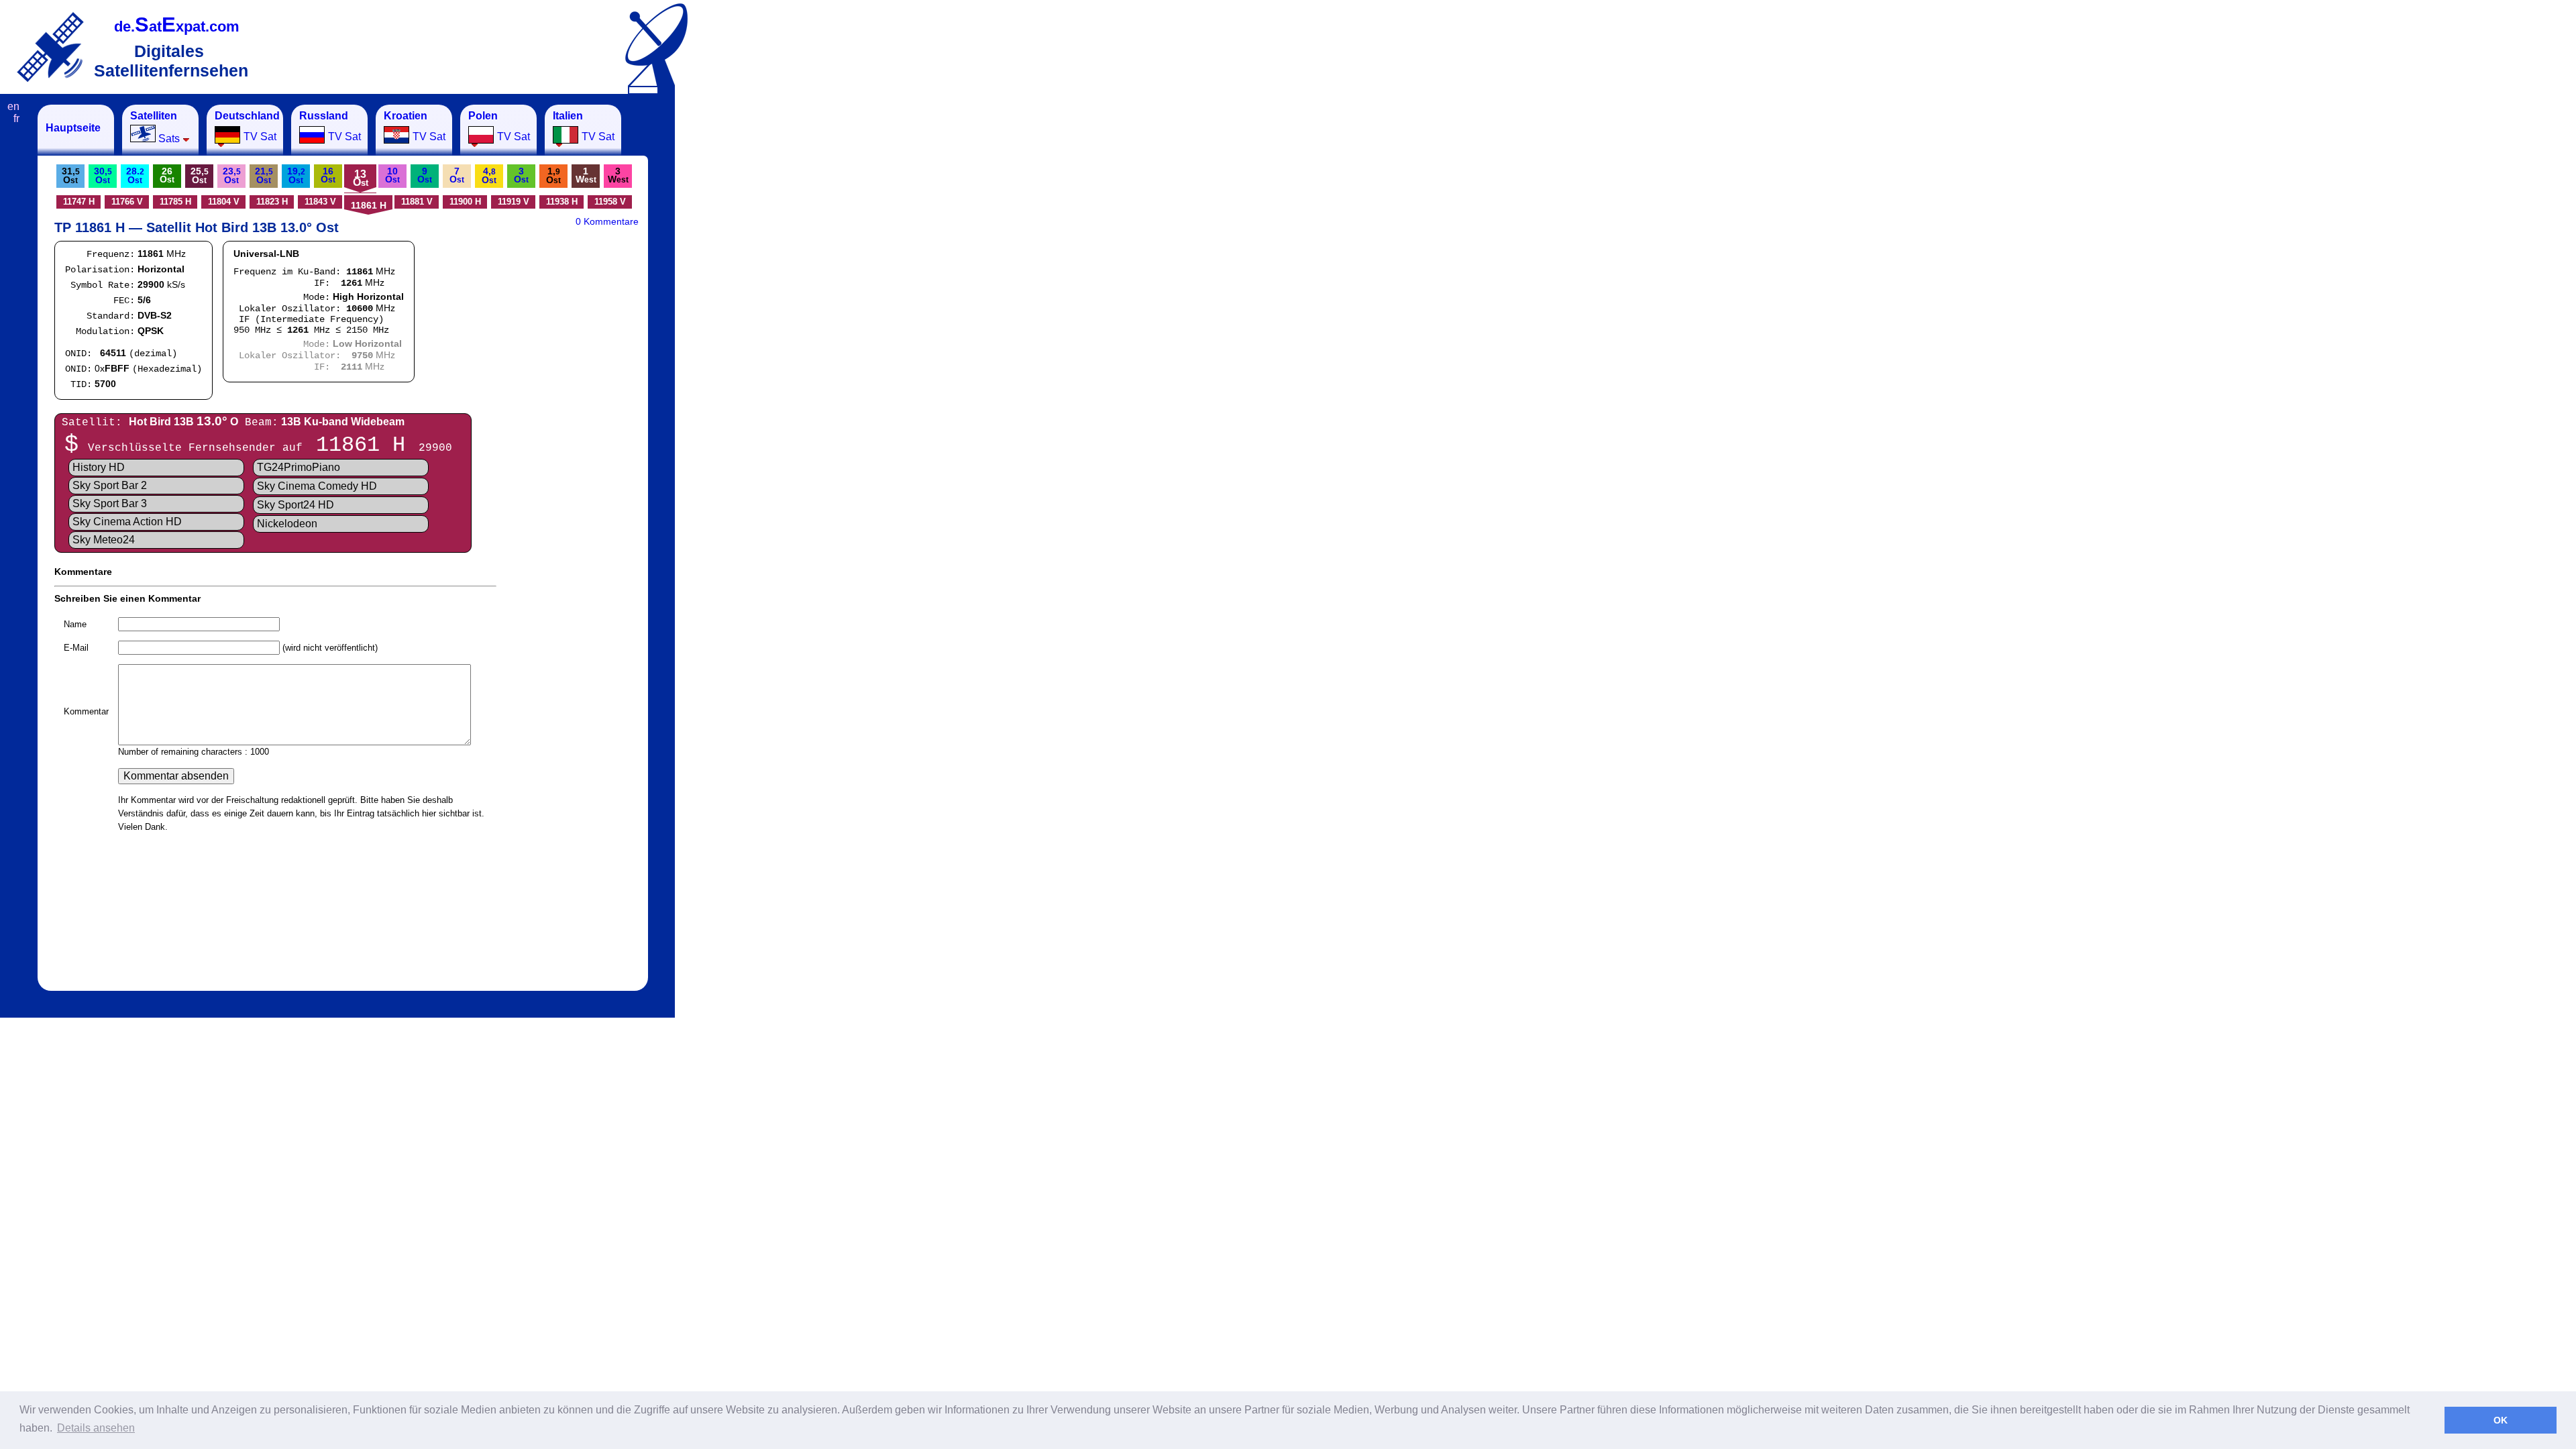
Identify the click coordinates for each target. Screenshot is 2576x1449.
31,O (71, 175)
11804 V (224, 202)
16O (328, 175)
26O (167, 175)
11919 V (514, 202)
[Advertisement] (741, 306)
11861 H (369, 205)
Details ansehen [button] (96, 1428)
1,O (553, 175)
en (13, 106)
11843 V (320, 202)
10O (392, 175)
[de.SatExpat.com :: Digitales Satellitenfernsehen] (50, 47)
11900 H (465, 202)
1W (586, 175)
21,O (264, 175)
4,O (489, 175)
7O (457, 175)
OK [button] (2501, 1420)
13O (361, 178)
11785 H (175, 202)
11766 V (127, 202)
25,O (200, 175)
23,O (232, 175)
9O (425, 175)
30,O (103, 175)
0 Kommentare (607, 221)
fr (16, 118)
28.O (135, 175)
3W (618, 175)
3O (521, 175)
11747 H (79, 202)
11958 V (610, 202)
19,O (296, 175)
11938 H (562, 202)
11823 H (272, 202)
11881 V (417, 202)
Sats (155, 127)
